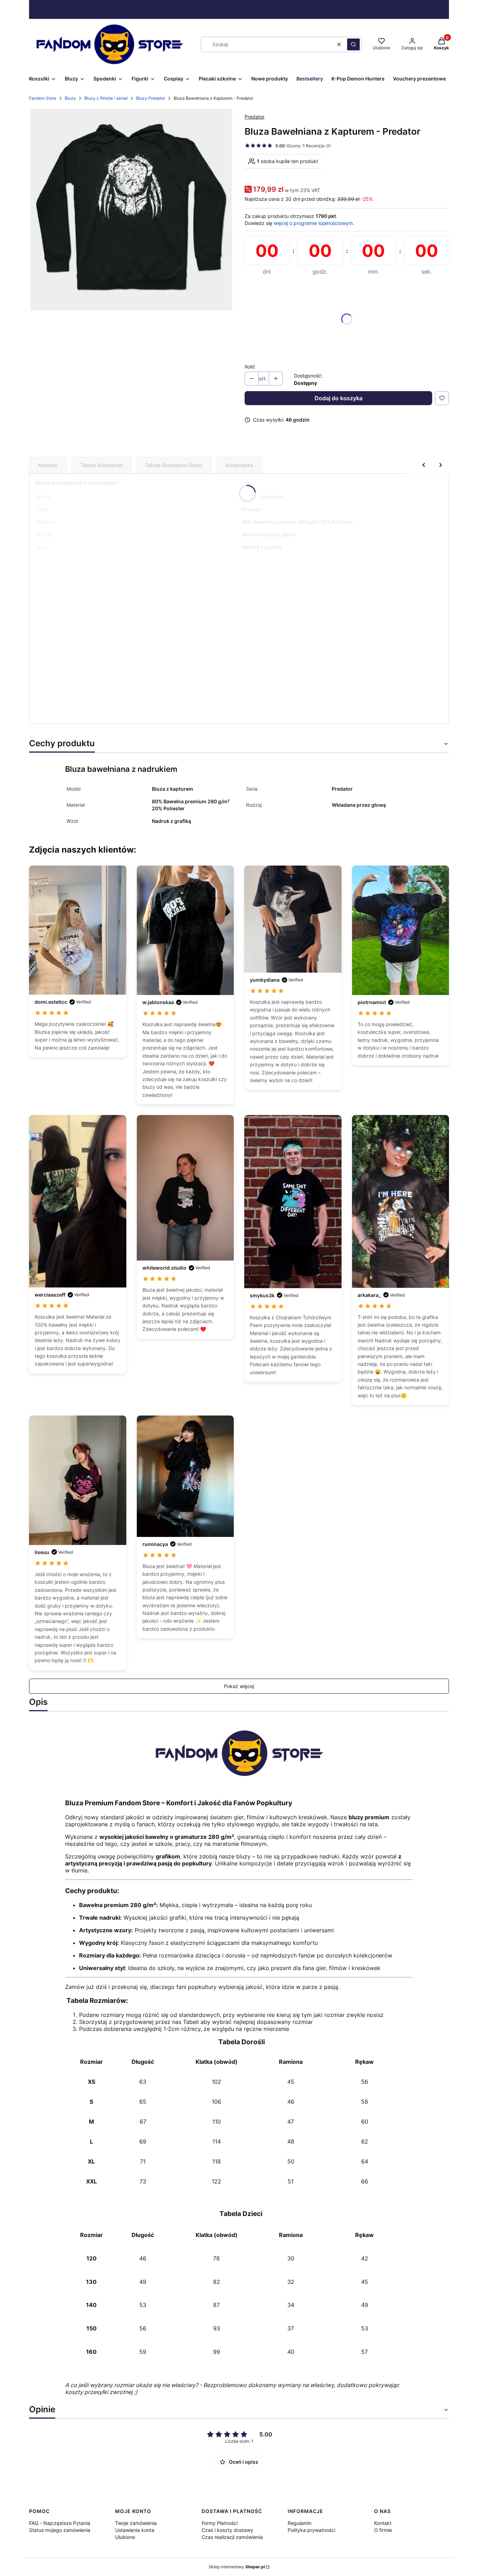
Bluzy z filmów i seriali (106, 98)
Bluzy (70, 98)
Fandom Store (43, 98)
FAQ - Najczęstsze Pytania (60, 2523)
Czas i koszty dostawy (227, 2530)
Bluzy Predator (151, 98)
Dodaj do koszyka (339, 398)
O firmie (383, 2530)
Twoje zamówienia (136, 2523)
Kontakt (383, 2523)
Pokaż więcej (239, 1686)
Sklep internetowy (237, 2567)
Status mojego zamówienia (60, 2530)
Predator (255, 117)
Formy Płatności (220, 2523)
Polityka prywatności (311, 2530)
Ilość (250, 366)
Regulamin (300, 2523)
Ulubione (125, 2537)
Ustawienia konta (135, 2530)
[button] (353, 44)
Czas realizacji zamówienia (232, 2537)
